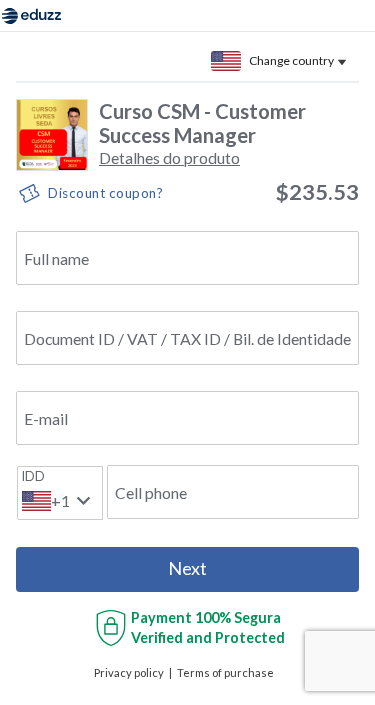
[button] (169, 157)
